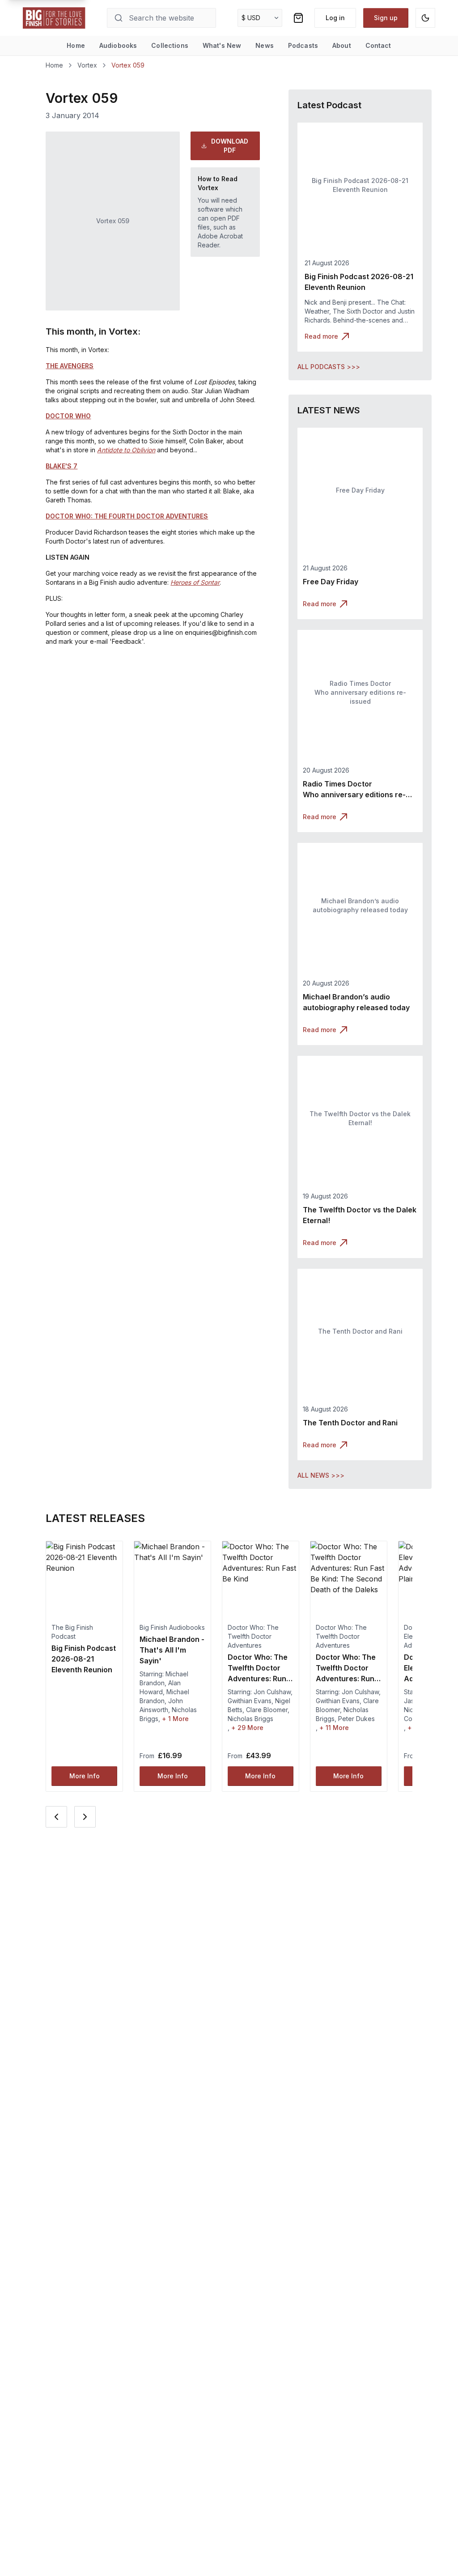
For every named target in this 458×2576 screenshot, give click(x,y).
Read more (321, 336)
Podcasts (303, 45)
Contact (378, 45)
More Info (85, 1776)
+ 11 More (334, 1728)
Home (76, 45)
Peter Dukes (356, 1719)
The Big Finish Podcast (72, 1632)
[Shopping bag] (298, 18)
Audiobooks (118, 45)
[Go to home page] (54, 18)
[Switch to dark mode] (425, 18)
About (342, 45)
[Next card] (85, 1817)
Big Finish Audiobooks (172, 1627)
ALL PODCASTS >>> (329, 367)
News (265, 45)
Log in (335, 18)
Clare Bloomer (267, 1710)
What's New (222, 45)
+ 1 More (175, 1719)
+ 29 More (247, 1728)
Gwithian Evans (250, 1701)
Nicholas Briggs (250, 1719)
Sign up (386, 18)
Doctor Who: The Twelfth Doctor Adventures (253, 1636)
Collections (170, 45)
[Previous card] (56, 1817)
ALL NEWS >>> (321, 1475)
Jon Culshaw (272, 1692)
